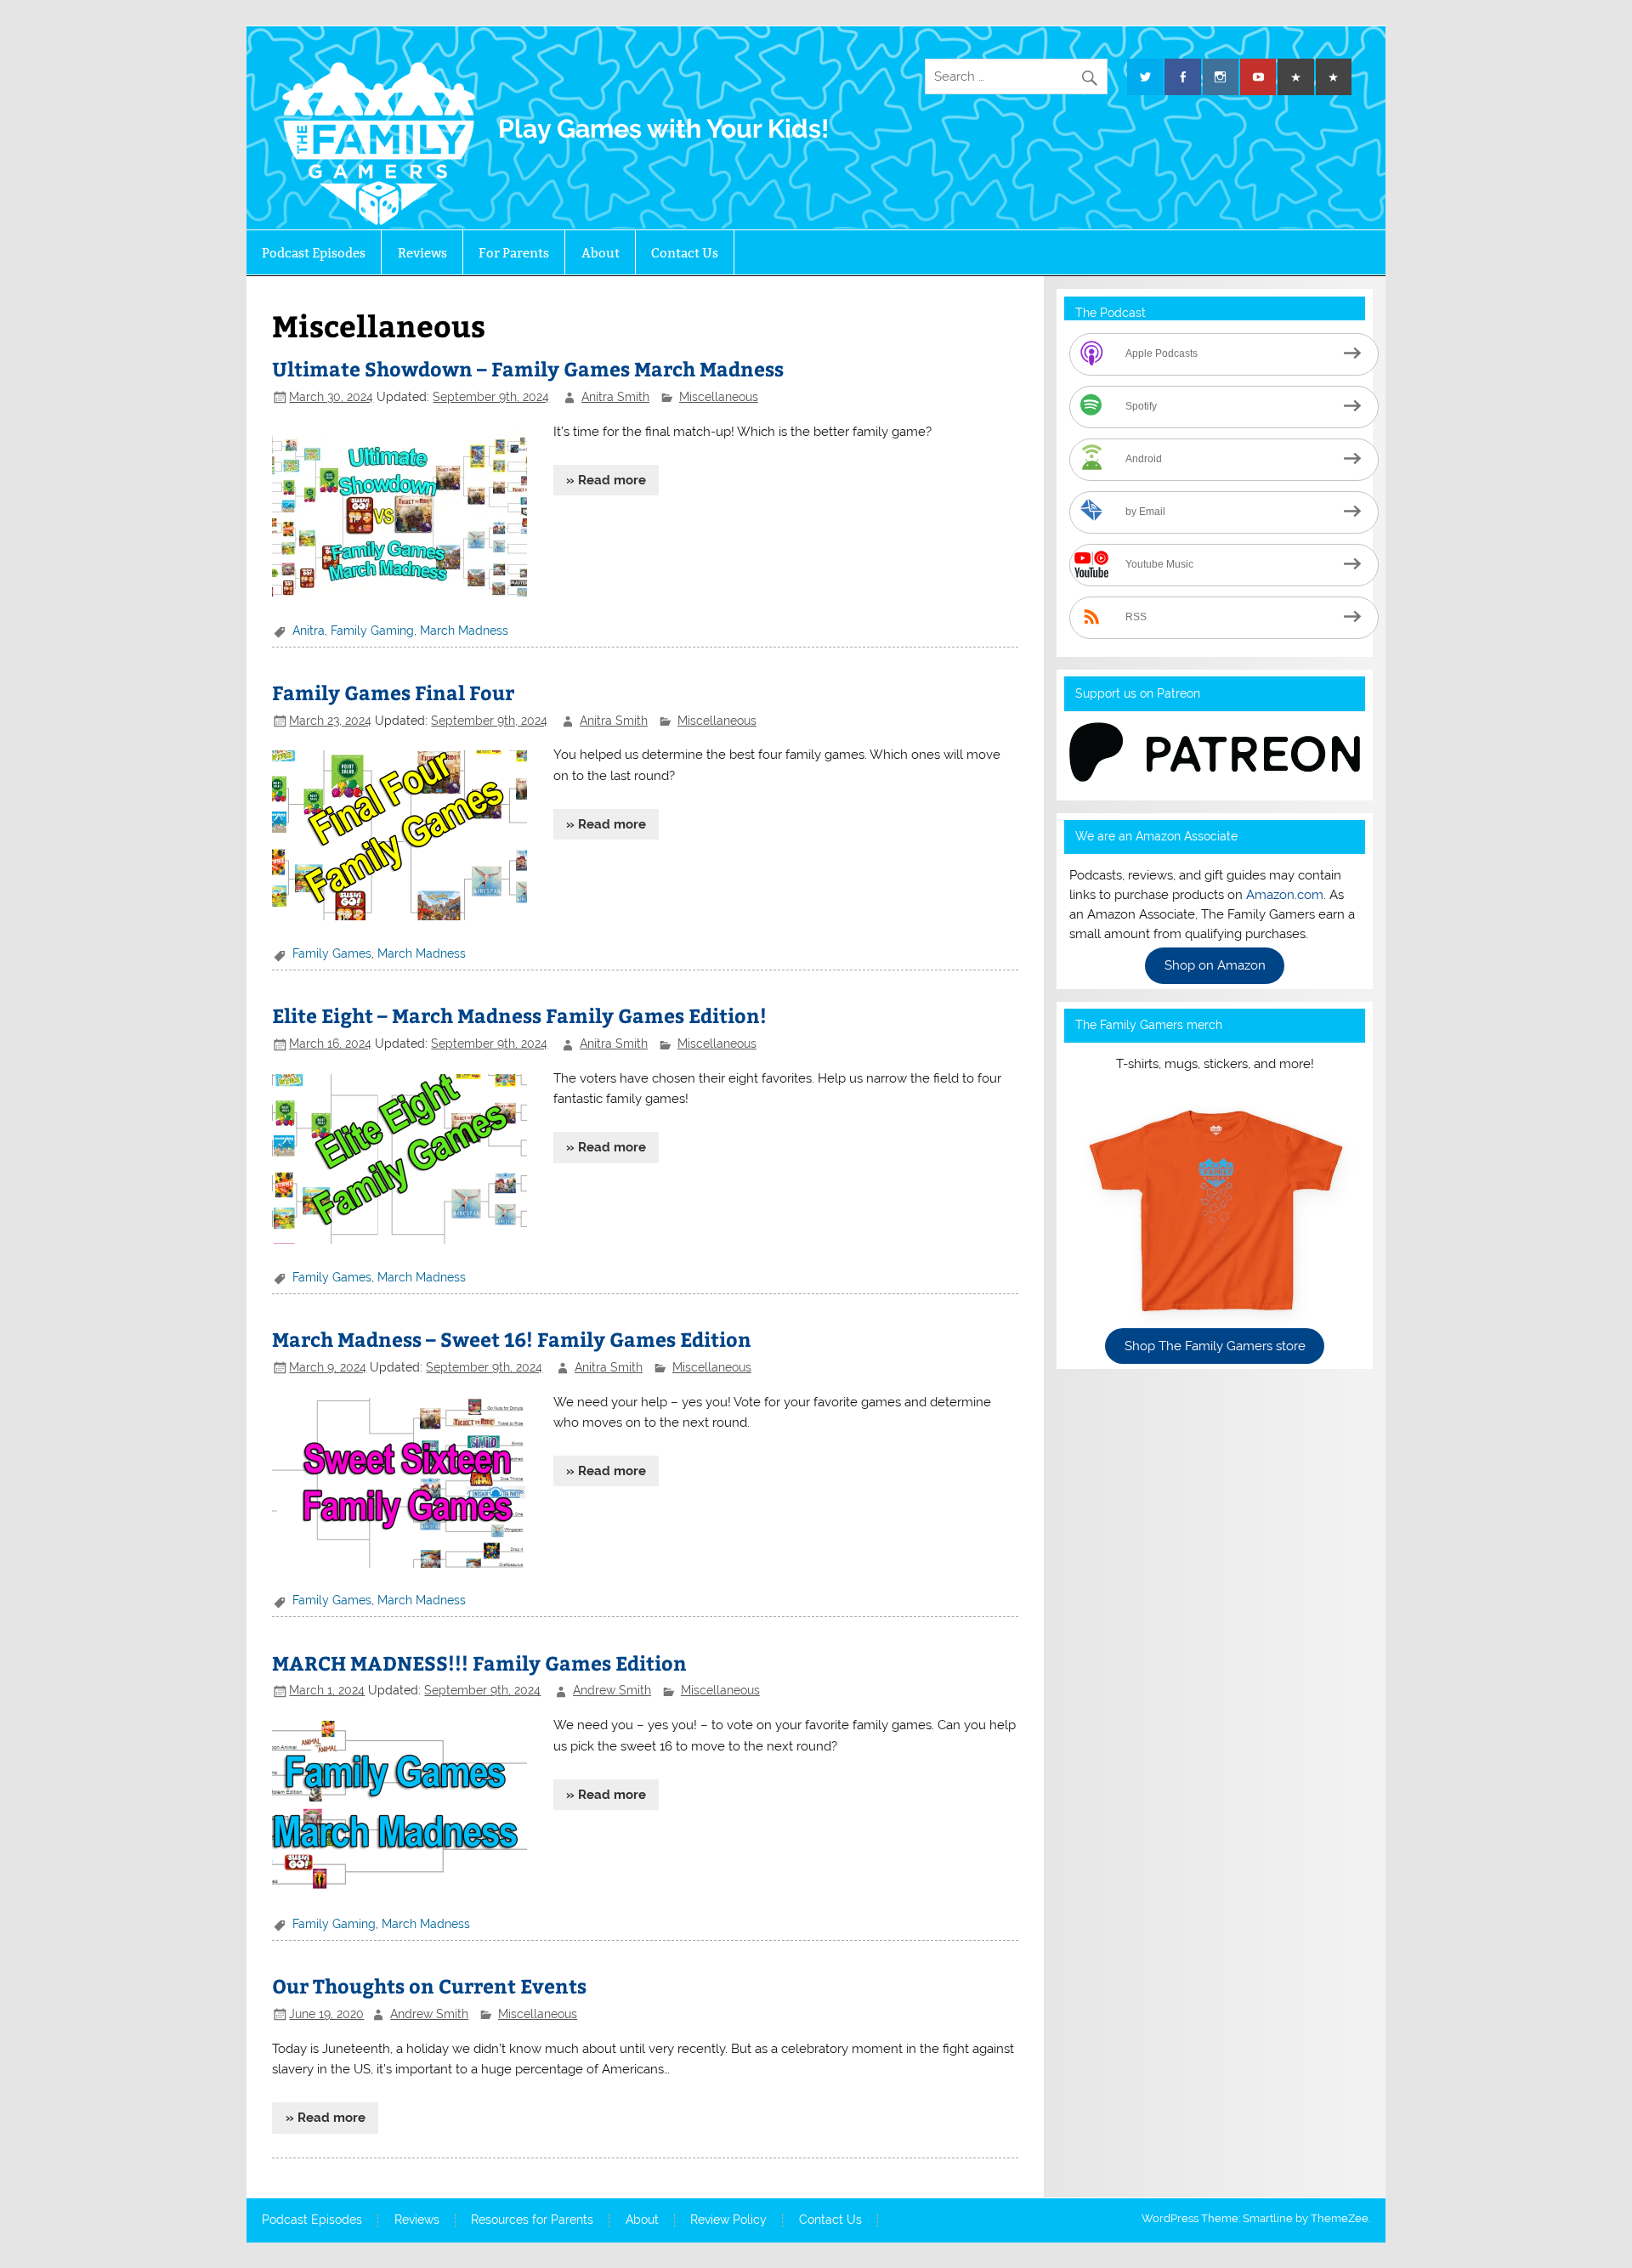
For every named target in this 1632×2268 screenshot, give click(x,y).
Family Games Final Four (393, 692)
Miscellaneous (719, 397)
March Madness (464, 631)
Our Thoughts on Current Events (429, 1985)
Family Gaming (372, 631)
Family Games (332, 953)
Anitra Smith (615, 397)
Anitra (309, 631)
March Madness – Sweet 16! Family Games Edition (512, 1339)
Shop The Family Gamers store (1215, 1346)
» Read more (606, 480)
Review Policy (728, 2220)
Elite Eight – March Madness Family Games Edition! (519, 1015)
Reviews (422, 253)
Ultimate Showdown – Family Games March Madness (528, 368)
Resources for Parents (532, 2220)
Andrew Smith (612, 1690)
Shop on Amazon (1215, 966)
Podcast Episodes (314, 253)
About (601, 253)
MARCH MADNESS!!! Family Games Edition (479, 1663)
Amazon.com (1285, 895)
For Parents (514, 253)
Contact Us (685, 253)
